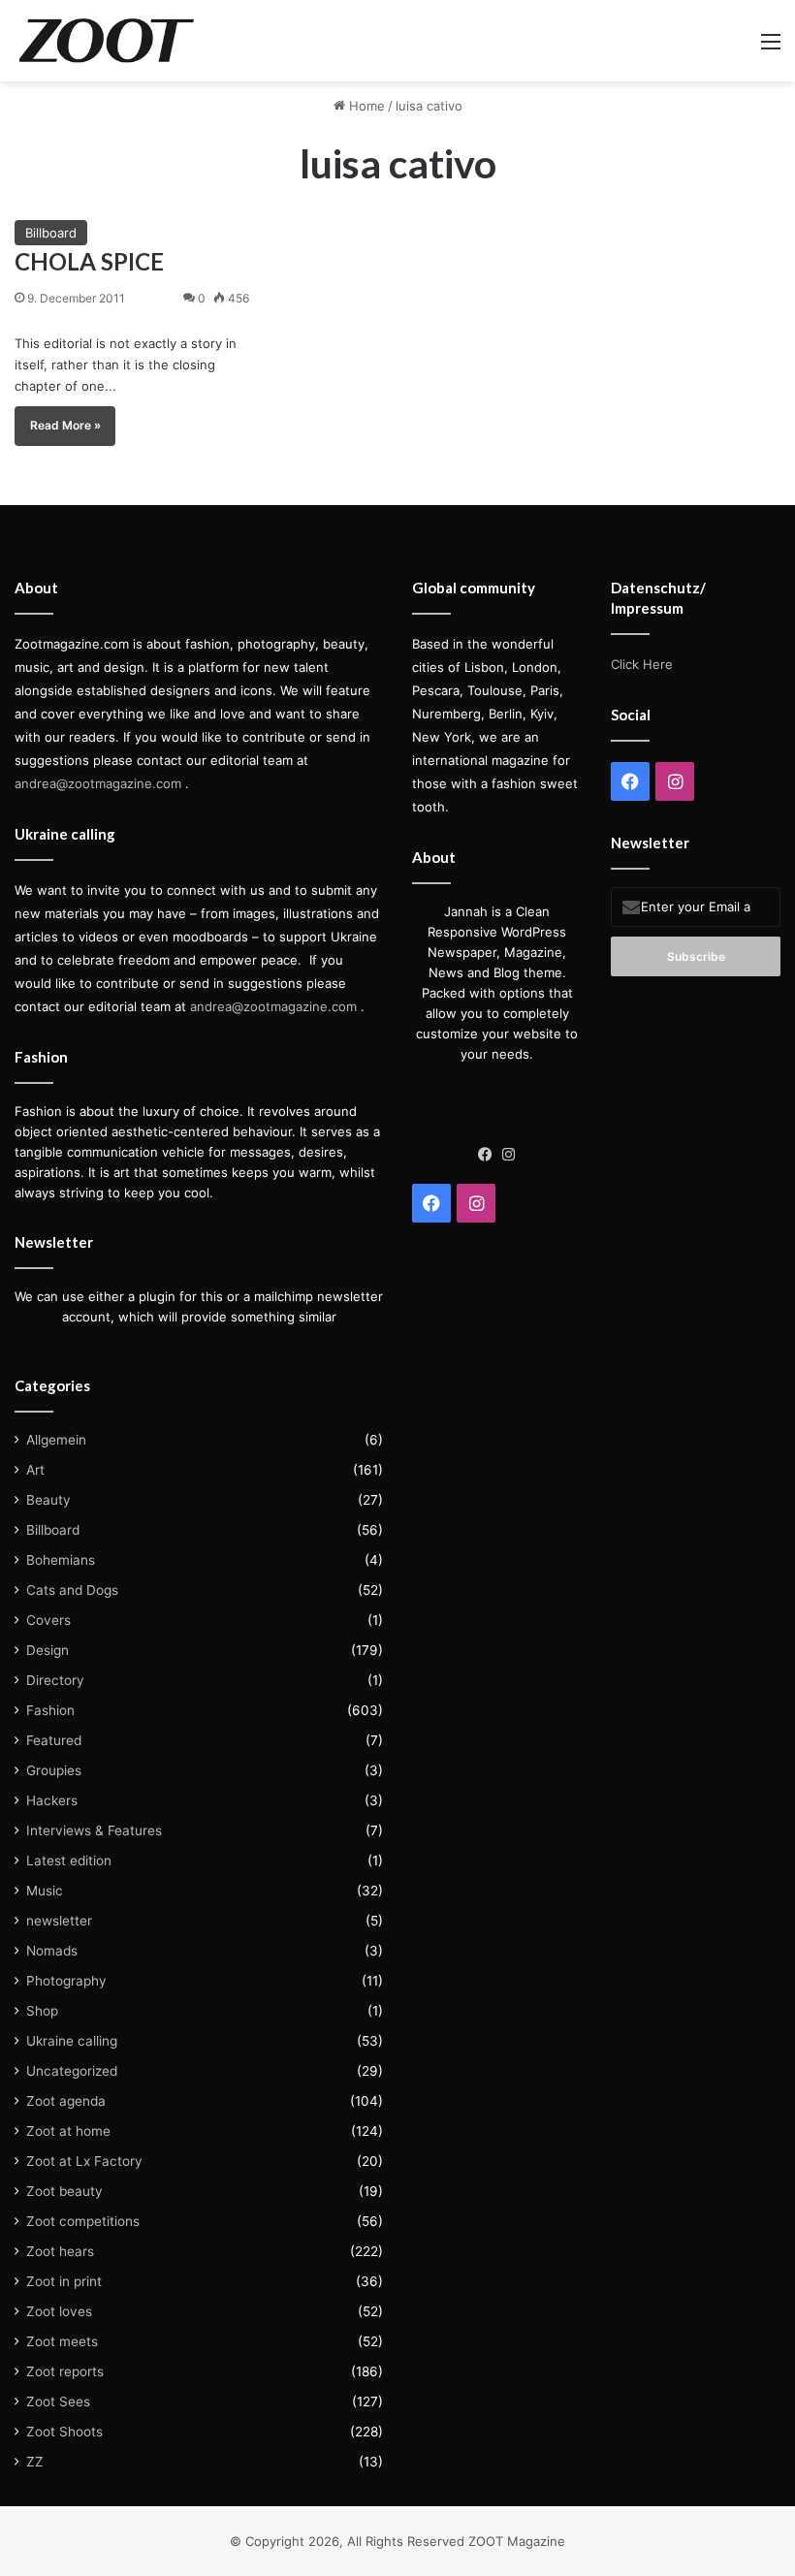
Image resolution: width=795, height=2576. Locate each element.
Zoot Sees (58, 2401)
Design (48, 1650)
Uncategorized (72, 2071)
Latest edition (69, 1860)
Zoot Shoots (64, 2432)
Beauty (48, 1500)
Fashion (50, 1710)
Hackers (52, 1800)
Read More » (65, 425)
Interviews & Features (94, 1830)
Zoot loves (59, 2311)
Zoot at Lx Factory (84, 2161)
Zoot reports (65, 2371)
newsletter (59, 1921)
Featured (54, 1740)
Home (365, 106)
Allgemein (56, 1440)
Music (45, 1891)
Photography (66, 1981)
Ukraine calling (72, 2041)
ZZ (35, 2462)
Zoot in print (64, 2281)
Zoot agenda (66, 2101)
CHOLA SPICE (89, 261)
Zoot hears (60, 2251)
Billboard (51, 233)
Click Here (642, 664)
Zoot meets (62, 2341)
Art (35, 1470)
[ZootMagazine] (107, 41)
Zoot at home (68, 2131)
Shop (42, 2011)
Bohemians (61, 1560)
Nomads (52, 1951)
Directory (55, 1680)
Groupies (54, 1770)
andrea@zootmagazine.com (98, 783)
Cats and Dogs (72, 1590)
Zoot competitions (83, 2221)
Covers (48, 1620)
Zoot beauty (64, 2191)
